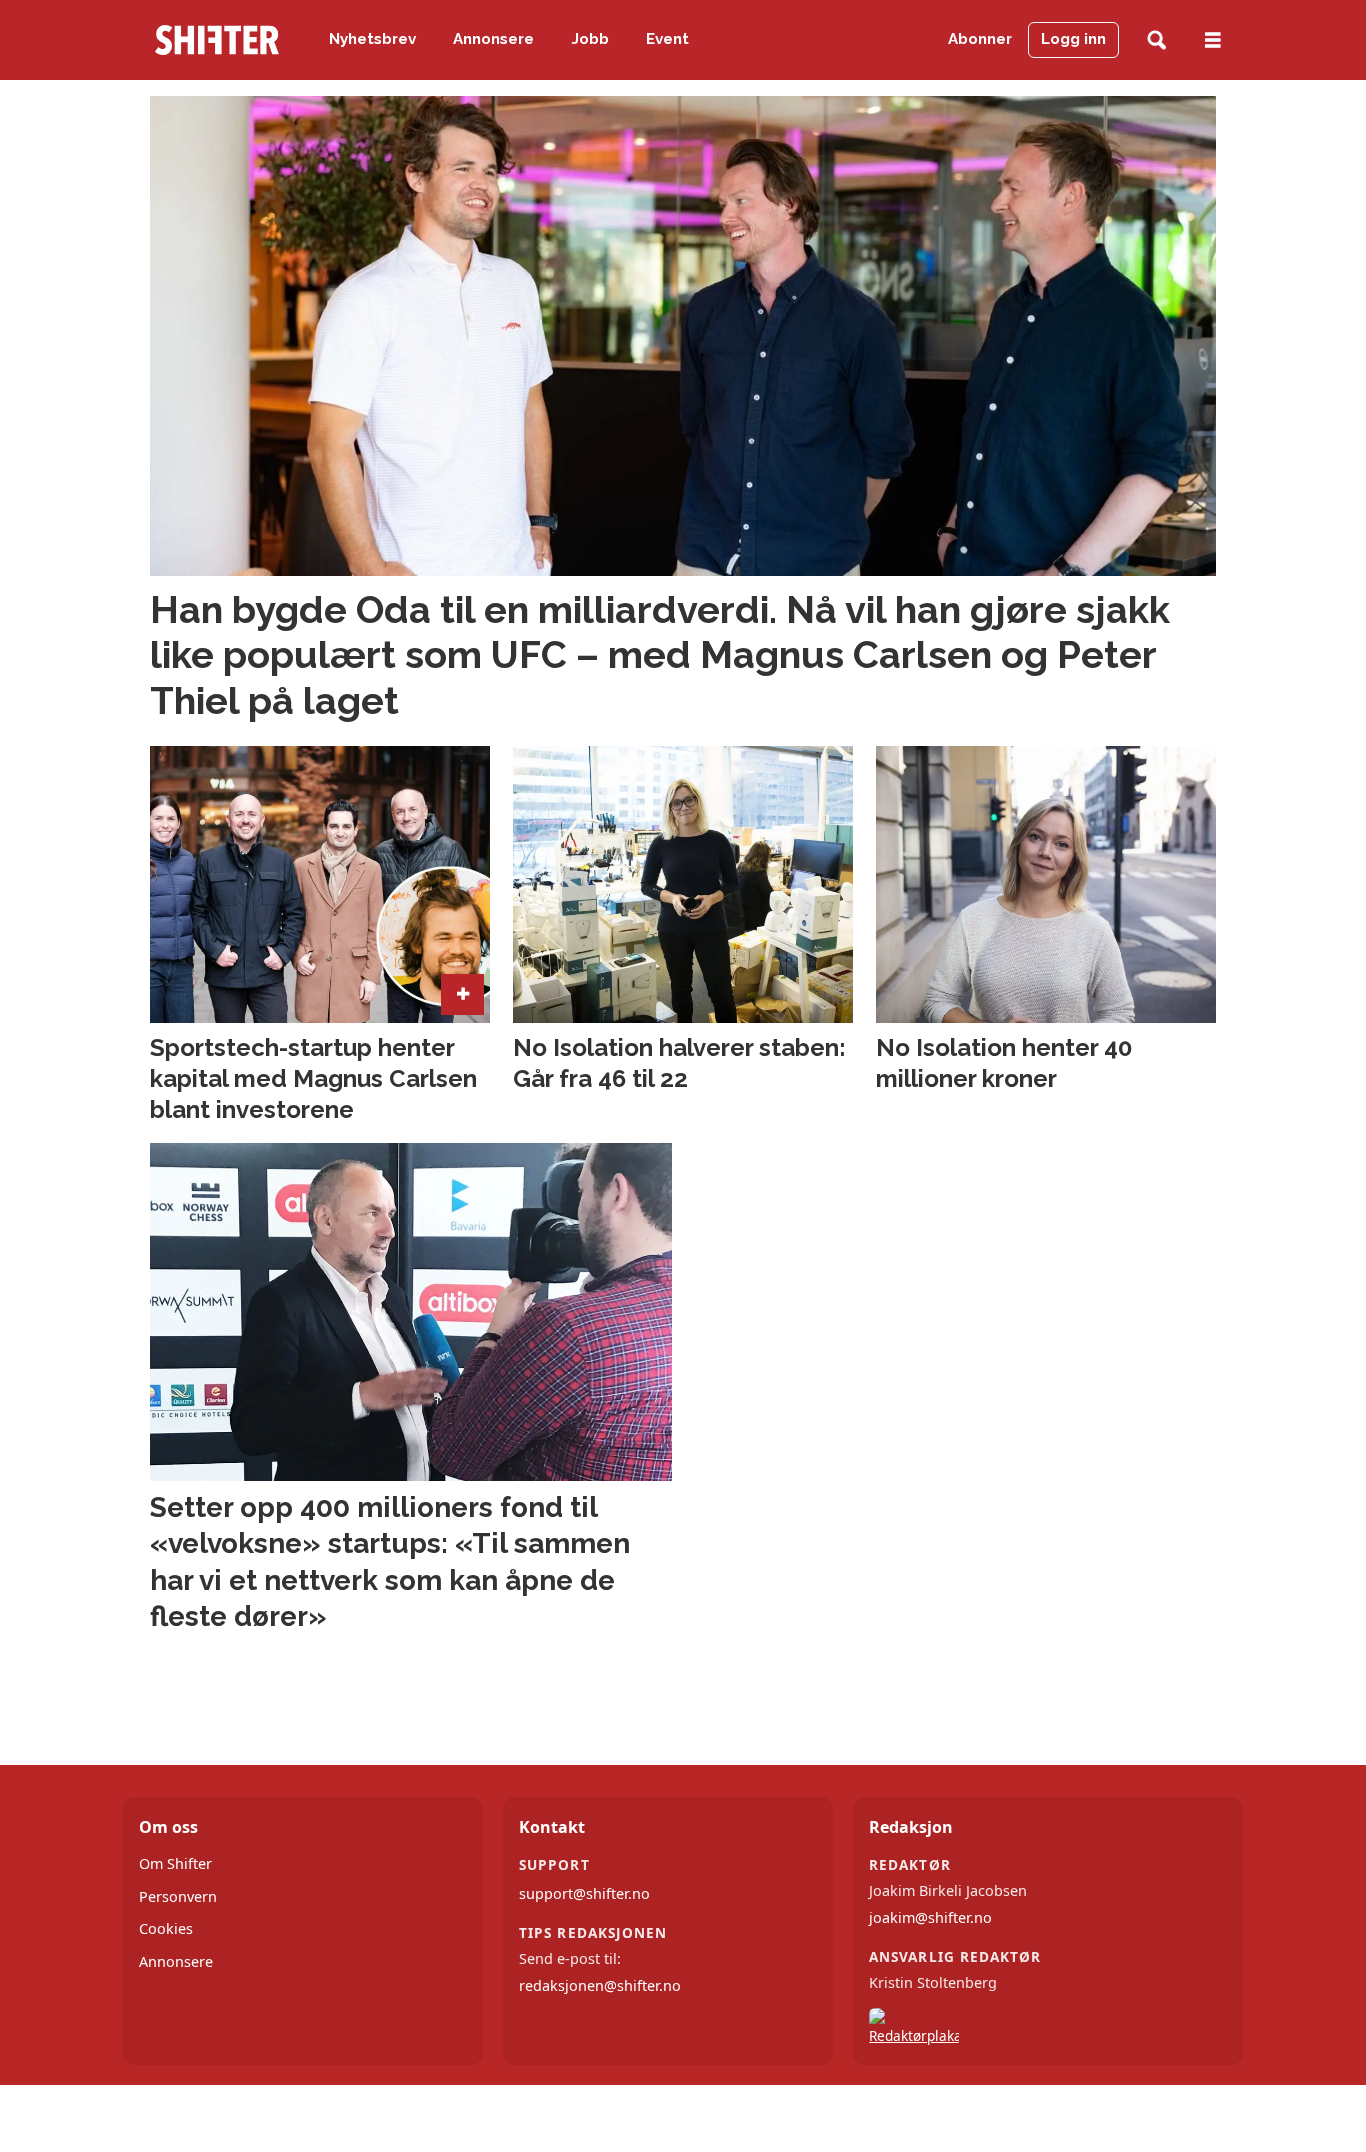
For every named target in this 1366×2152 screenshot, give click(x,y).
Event (667, 39)
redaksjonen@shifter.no (600, 1985)
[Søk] (1156, 40)
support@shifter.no (584, 1893)
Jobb (590, 39)
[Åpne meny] (1213, 40)
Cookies (166, 1928)
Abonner (980, 39)
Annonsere (493, 39)
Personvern (178, 1896)
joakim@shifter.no (930, 1917)
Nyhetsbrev (372, 39)
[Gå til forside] (217, 40)
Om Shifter (175, 1863)
